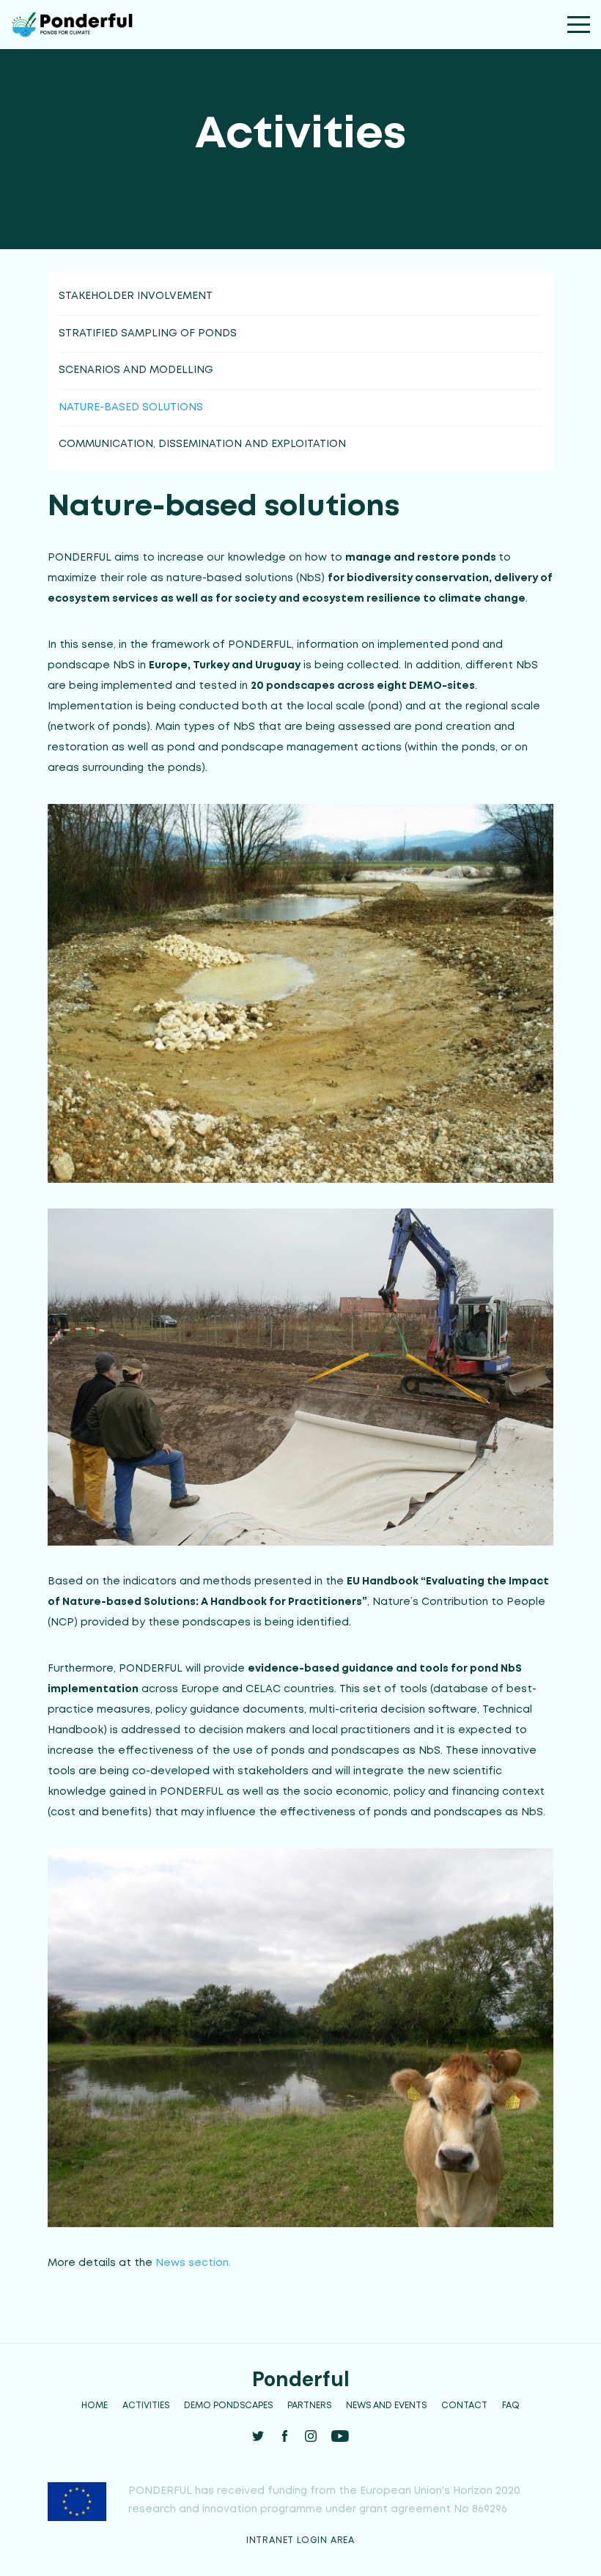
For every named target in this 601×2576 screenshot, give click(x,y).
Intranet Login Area (300, 2540)
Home (95, 2406)
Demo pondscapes (228, 2406)
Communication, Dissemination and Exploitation (202, 444)
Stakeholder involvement (136, 296)
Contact (464, 2406)
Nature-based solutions (131, 407)
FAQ (511, 2406)
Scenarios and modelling (136, 370)
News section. (193, 2263)
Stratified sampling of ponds (148, 333)
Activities (146, 2406)
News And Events (386, 2406)
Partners (309, 2406)
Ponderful (301, 2379)
